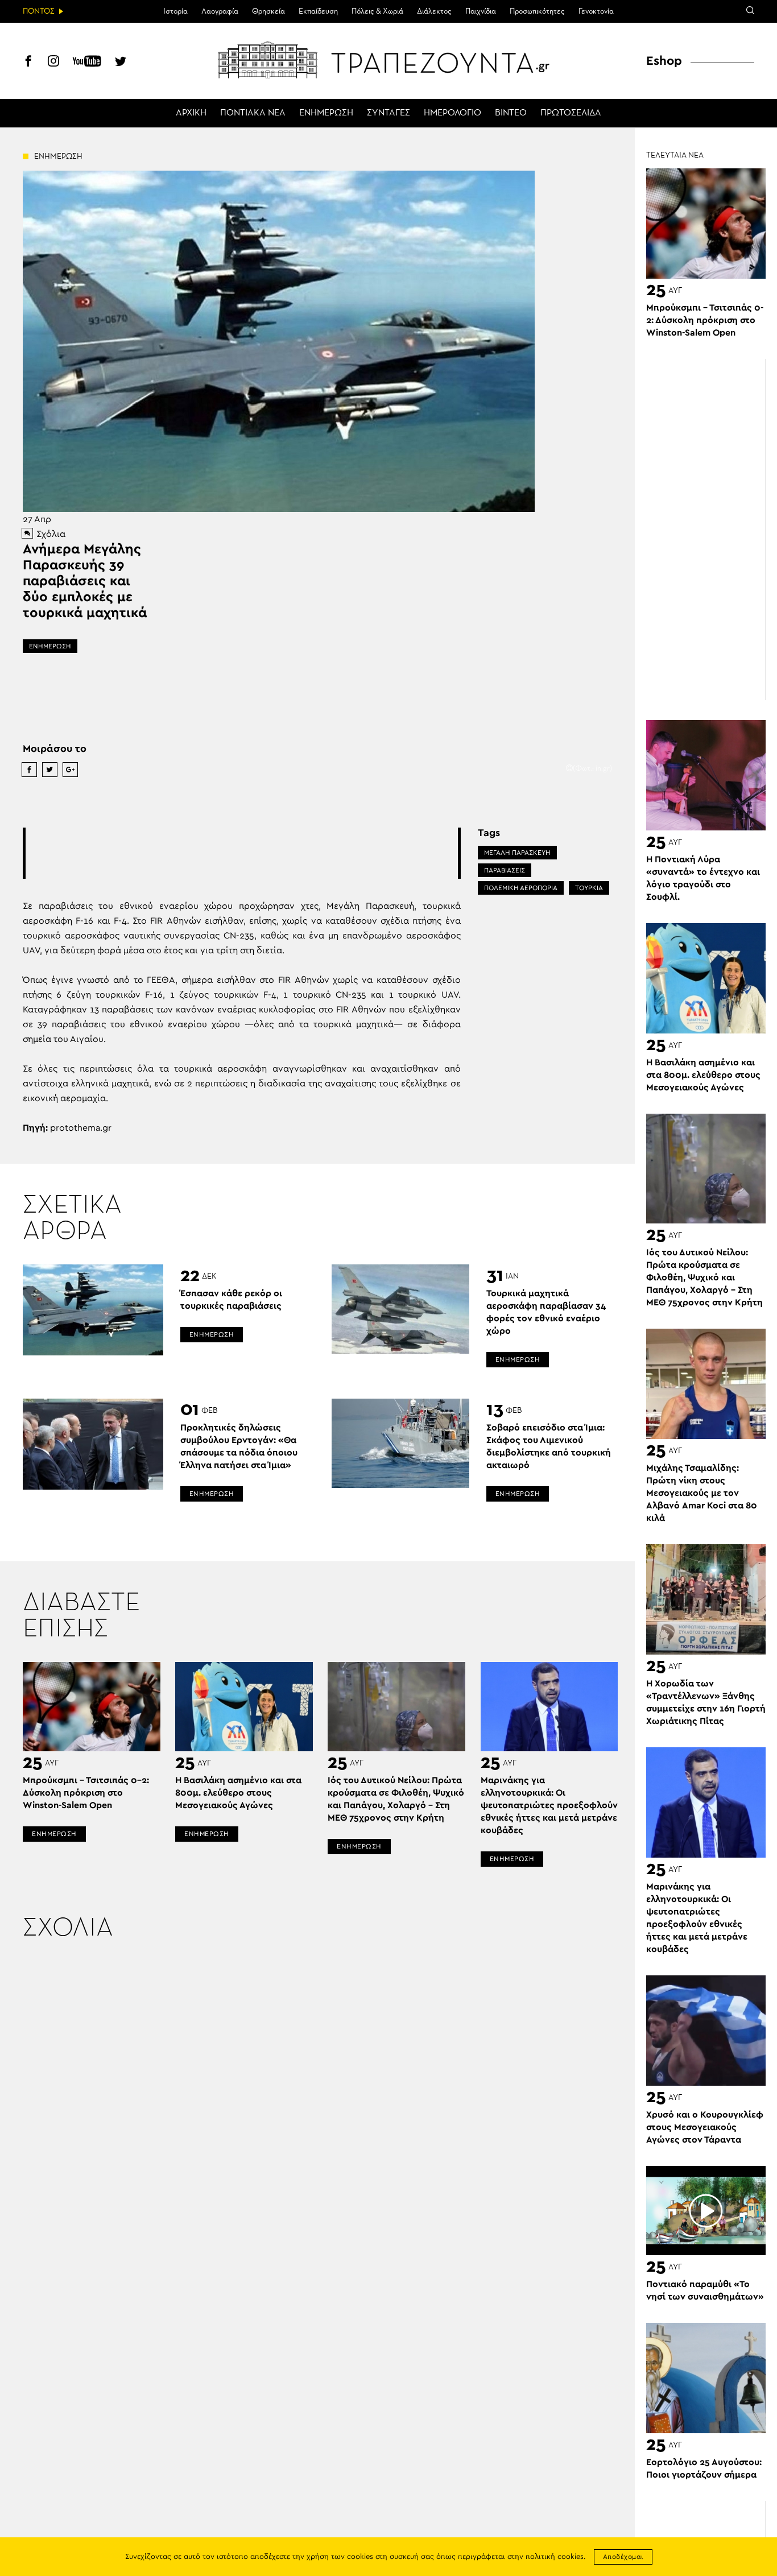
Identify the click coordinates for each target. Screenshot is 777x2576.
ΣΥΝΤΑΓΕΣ (388, 113)
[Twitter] (121, 63)
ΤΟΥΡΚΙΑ (589, 888)
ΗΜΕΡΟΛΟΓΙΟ (452, 113)
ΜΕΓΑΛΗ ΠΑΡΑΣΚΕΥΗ (517, 853)
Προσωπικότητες (537, 11)
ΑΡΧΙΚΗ (191, 113)
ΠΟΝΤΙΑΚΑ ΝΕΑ (253, 113)
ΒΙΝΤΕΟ (511, 113)
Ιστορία (175, 11)
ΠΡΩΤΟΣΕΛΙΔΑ (571, 113)
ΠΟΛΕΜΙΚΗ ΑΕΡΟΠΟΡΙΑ (521, 888)
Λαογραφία (220, 11)
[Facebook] (28, 63)
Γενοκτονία (596, 11)
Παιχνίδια (481, 11)
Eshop (664, 61)
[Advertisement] (242, 853)
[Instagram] (53, 63)
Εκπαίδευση (318, 11)
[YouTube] (87, 63)
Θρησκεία (268, 11)
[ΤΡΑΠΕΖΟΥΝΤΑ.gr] (388, 60)
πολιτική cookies (555, 2557)
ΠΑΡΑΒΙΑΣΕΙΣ (505, 870)
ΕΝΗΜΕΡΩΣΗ (326, 113)
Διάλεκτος (434, 11)
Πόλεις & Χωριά (377, 11)
